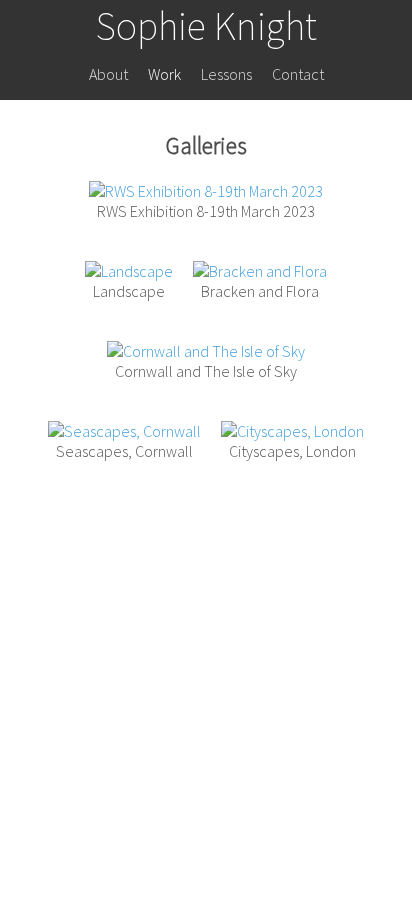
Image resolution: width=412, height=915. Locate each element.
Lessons (226, 74)
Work (164, 74)
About (108, 74)
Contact (298, 74)
